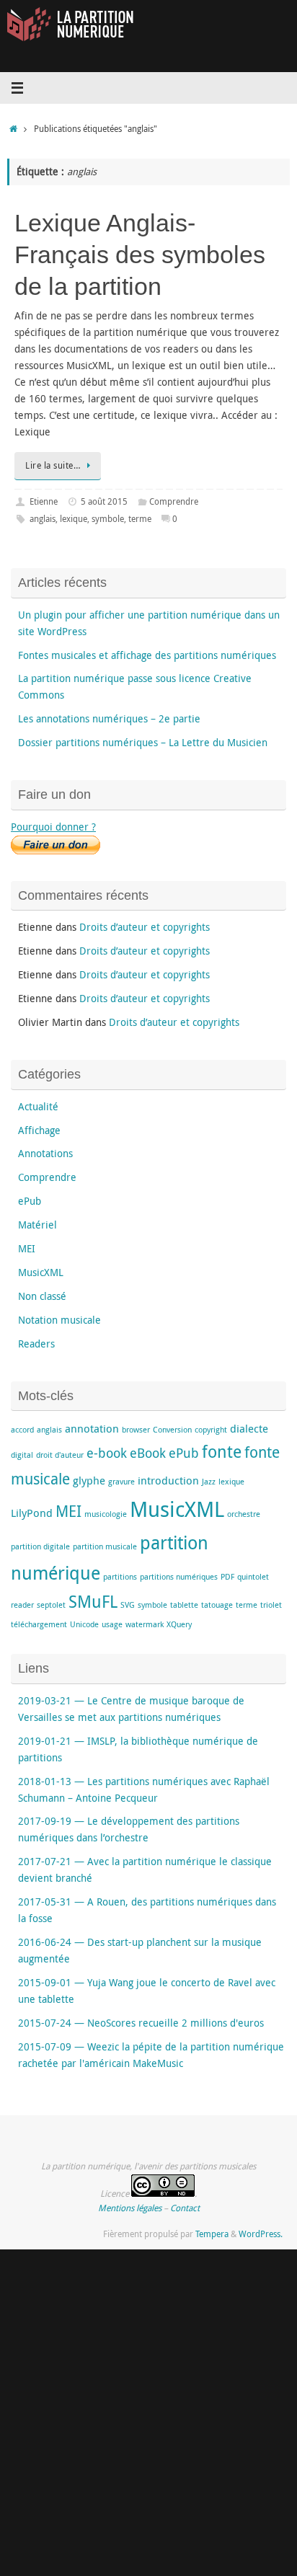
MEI (27, 1249)
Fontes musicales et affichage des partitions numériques (147, 655)
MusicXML (41, 1272)
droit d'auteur (60, 1455)
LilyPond (32, 1513)
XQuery (179, 1624)
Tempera (212, 2234)
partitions (120, 1577)
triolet (271, 1605)
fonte (222, 1452)
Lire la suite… (53, 465)
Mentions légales (130, 2208)
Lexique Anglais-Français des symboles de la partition (140, 254)
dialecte (249, 1428)
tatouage (217, 1605)
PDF (227, 1577)
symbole (108, 519)
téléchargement (39, 1624)
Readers (36, 1344)
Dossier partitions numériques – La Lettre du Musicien (143, 743)
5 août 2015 (104, 501)
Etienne (44, 501)
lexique (74, 519)
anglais (43, 519)
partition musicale (105, 1546)
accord (22, 1430)
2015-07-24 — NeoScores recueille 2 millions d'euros (141, 2023)
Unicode (84, 1624)
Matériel (37, 1225)
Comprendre (174, 501)
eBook (148, 1453)
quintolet (253, 1577)
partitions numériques (179, 1577)
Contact (185, 2208)
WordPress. (261, 2234)
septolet (51, 1605)
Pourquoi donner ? (53, 827)
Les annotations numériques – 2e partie (109, 719)
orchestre (244, 1514)
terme (140, 519)
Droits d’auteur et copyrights (145, 927)
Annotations (45, 1154)
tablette (184, 1605)
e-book (107, 1453)
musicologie (106, 1514)
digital (22, 1455)
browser (136, 1430)
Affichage (39, 1130)
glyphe (89, 1480)
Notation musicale (59, 1320)
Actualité (38, 1107)
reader (22, 1605)
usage (112, 1624)
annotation (92, 1428)
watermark (145, 1624)
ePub (30, 1201)
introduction (168, 1480)
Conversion (172, 1430)
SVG (128, 1605)
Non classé (42, 1296)
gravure (121, 1482)
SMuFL (93, 1602)
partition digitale (40, 1546)
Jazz (209, 1482)
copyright (211, 1430)
